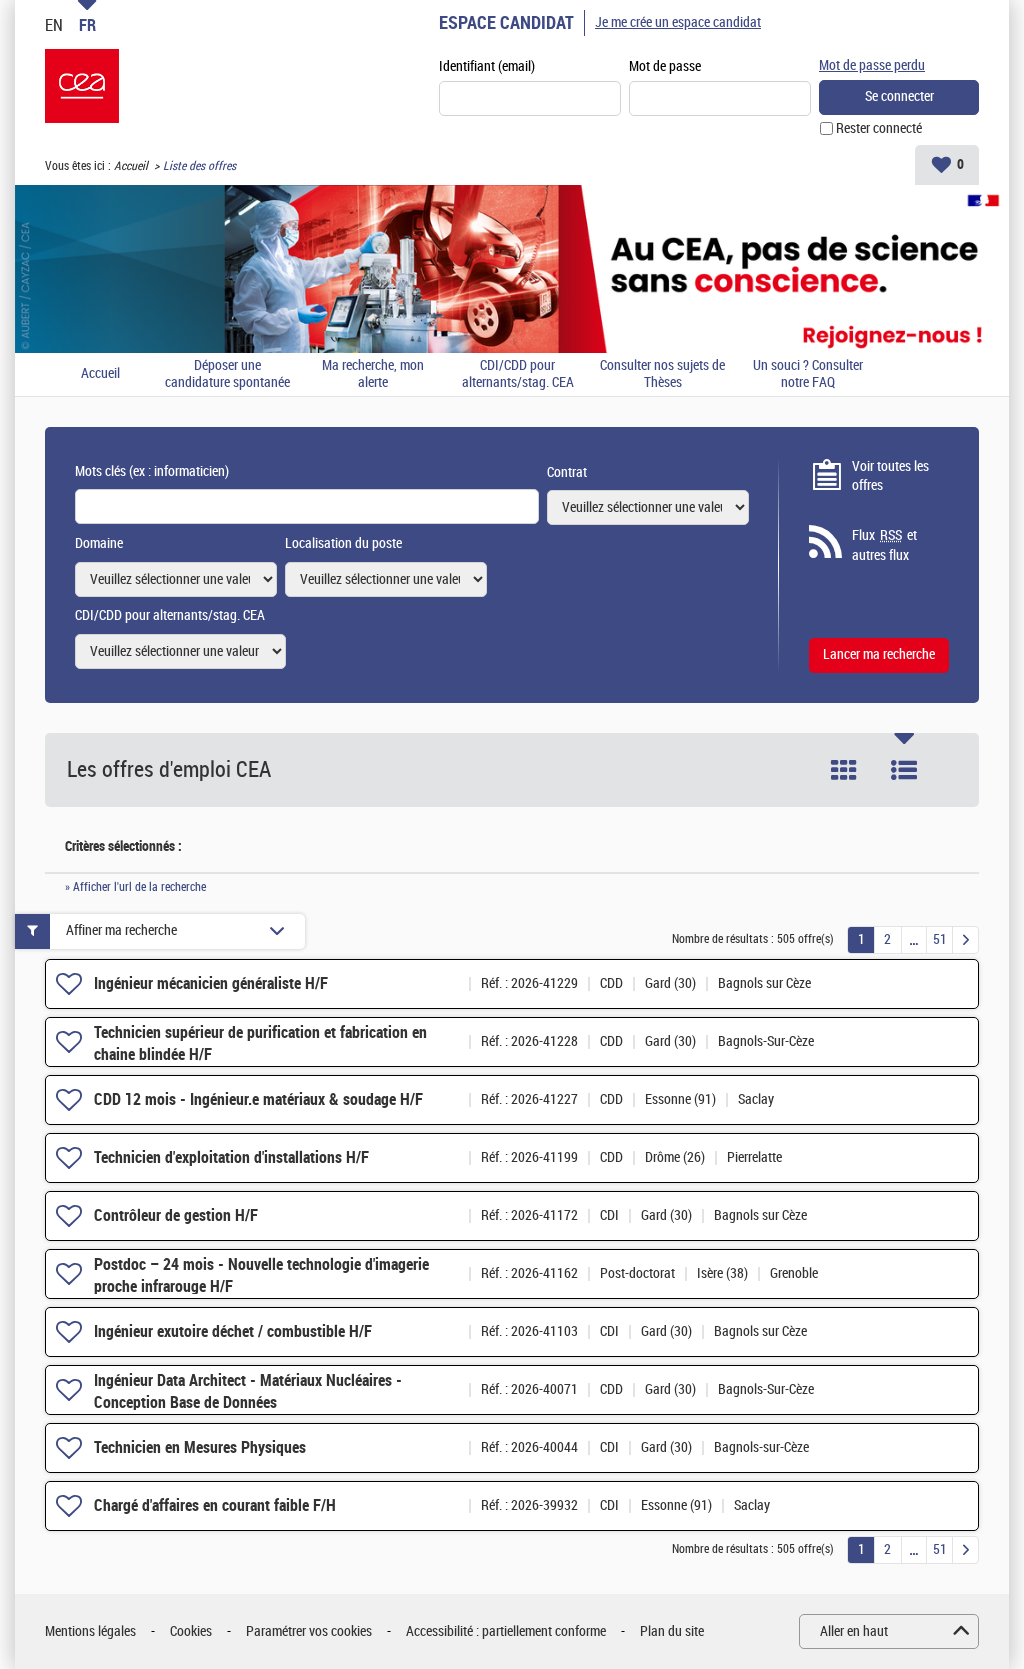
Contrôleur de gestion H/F (176, 1215)
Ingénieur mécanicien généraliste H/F (211, 983)
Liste (904, 770)
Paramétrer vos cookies (309, 1631)
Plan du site (672, 1631)
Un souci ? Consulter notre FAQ (808, 374)
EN (54, 25)
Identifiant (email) (487, 66)
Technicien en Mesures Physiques (200, 1447)
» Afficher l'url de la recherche (135, 887)
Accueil (131, 166)
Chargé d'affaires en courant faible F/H (215, 1505)
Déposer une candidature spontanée (227, 374)
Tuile (844, 770)
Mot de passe (665, 66)
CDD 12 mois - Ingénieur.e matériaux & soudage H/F (258, 1099)
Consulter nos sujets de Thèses (662, 374)
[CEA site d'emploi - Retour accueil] (82, 86)
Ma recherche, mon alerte (373, 374)
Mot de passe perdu (872, 65)
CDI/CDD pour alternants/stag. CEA (518, 374)
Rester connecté (879, 128)
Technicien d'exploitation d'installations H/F (231, 1157)
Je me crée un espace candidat (678, 22)
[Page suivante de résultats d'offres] (965, 940)
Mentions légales (90, 1631)
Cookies (191, 1631)
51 (940, 939)
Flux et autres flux (884, 545)
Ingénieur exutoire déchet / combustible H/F (233, 1331)
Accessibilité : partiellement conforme (506, 1631)
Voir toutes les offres (890, 476)
